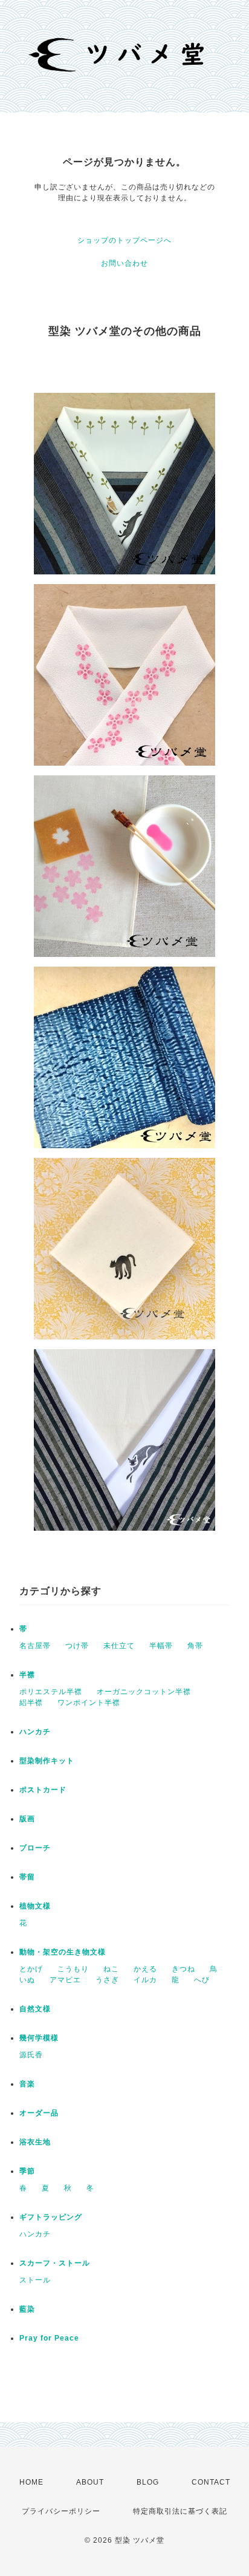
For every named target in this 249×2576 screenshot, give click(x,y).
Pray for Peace (49, 2338)
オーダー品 (39, 2113)
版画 (27, 1819)
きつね (183, 1969)
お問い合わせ (124, 263)
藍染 (27, 2309)
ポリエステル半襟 (51, 1692)
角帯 (195, 1646)
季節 (27, 2171)
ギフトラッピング (51, 2217)
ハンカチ (35, 1732)
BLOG (148, 2482)
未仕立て (119, 1646)
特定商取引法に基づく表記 (180, 2511)
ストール (35, 2280)
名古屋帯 (35, 1646)
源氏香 (31, 2055)
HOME (31, 2482)
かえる (145, 1969)
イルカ (145, 1980)
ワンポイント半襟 (89, 1703)
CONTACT (211, 2482)
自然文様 (35, 2009)
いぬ (27, 1980)
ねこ (111, 1969)
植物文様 (35, 1906)
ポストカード (43, 1790)
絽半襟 (31, 1703)
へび (202, 1980)
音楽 (27, 2084)
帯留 (27, 1877)
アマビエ (65, 1980)
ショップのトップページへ (124, 240)
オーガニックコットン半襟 (144, 1692)
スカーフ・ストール (55, 2263)
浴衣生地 (35, 2142)
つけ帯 (77, 1646)
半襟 (27, 1675)
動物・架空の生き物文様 (63, 1952)
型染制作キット (47, 1761)
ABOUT (90, 2482)
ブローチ (35, 1848)
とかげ (31, 1969)
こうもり (73, 1969)
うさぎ (107, 1980)
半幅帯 (161, 1646)
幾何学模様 (39, 2038)
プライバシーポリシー (61, 2511)
